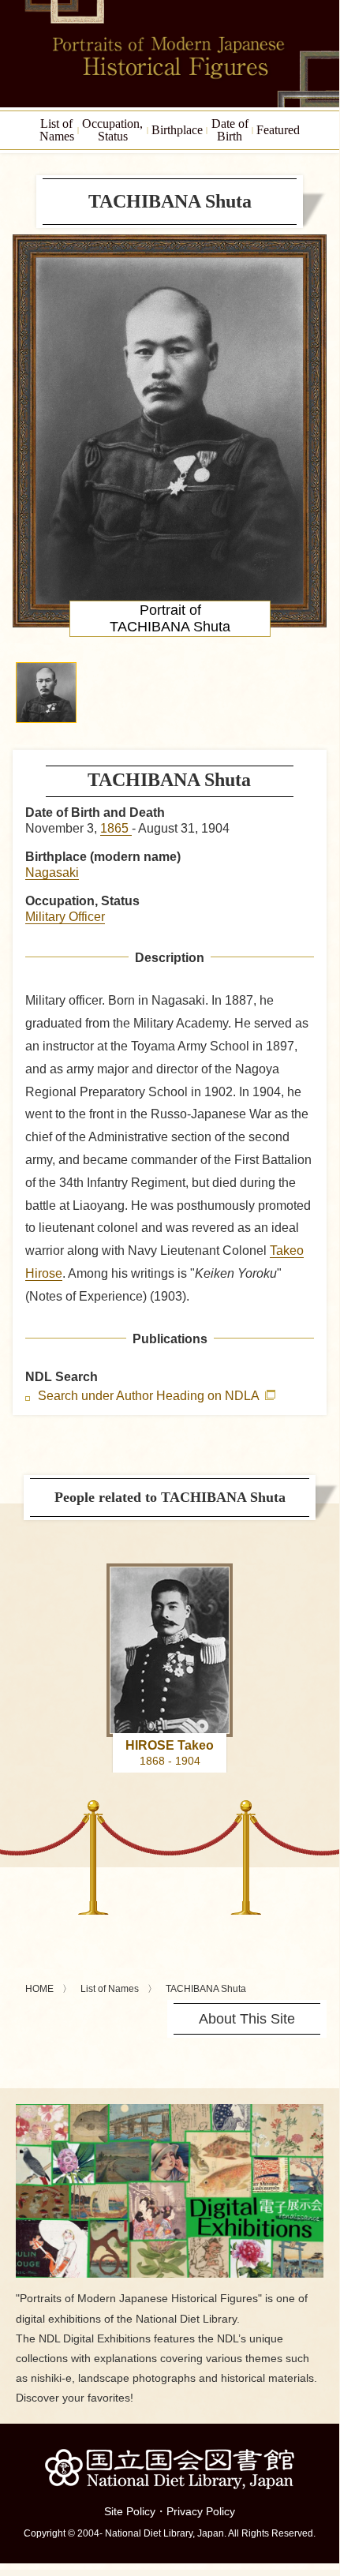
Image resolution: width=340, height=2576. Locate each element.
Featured (278, 130)
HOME (39, 1989)
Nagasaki (52, 872)
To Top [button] (323, 2461)
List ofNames (57, 130)
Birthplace (177, 130)
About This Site (247, 2019)
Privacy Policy (201, 2511)
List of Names (110, 1989)
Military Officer (65, 917)
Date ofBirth (230, 130)
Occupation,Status (112, 130)
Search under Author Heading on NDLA (150, 1396)
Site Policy (130, 2511)
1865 (116, 828)
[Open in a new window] (170, 2110)
